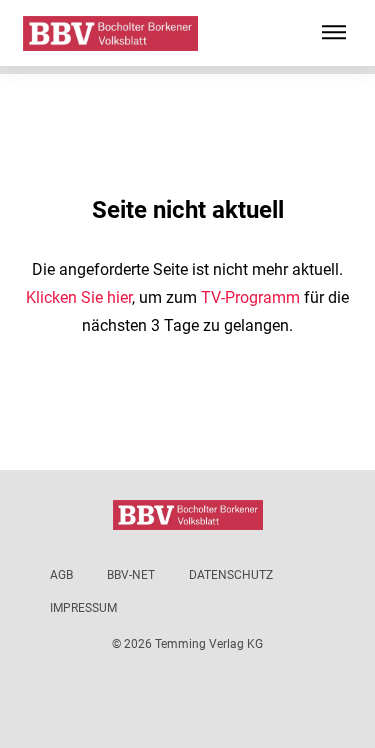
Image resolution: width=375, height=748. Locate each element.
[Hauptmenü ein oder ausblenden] (334, 33)
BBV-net (131, 575)
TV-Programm (250, 297)
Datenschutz (231, 575)
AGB (61, 575)
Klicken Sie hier (79, 297)
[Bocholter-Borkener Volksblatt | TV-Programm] (110, 33)
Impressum (83, 608)
